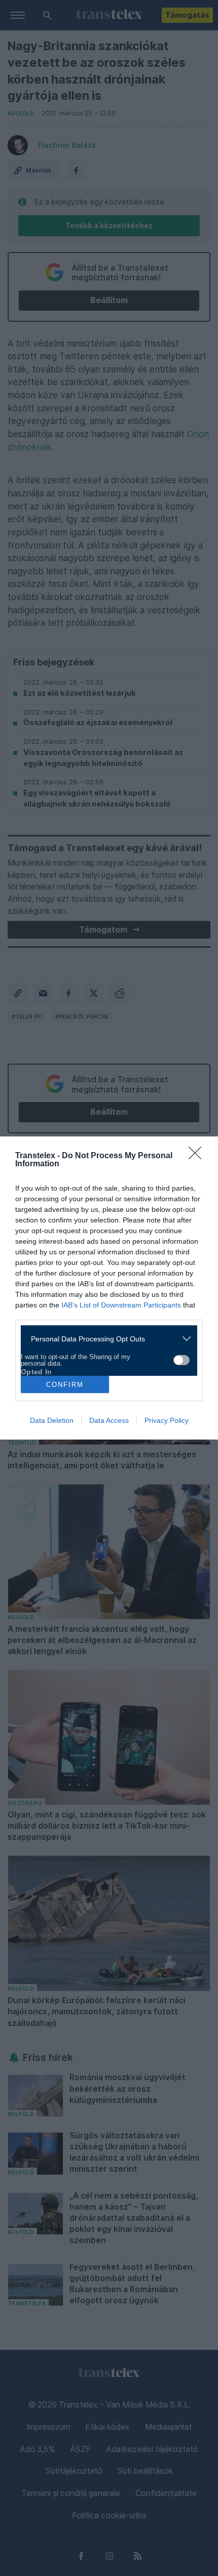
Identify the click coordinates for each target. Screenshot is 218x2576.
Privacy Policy (167, 1420)
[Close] (198, 1156)
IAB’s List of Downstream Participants (121, 1305)
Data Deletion (52, 1420)
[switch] (181, 1360)
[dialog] (109, 1288)
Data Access (109, 1420)
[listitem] (105, 1339)
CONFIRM (65, 1385)
